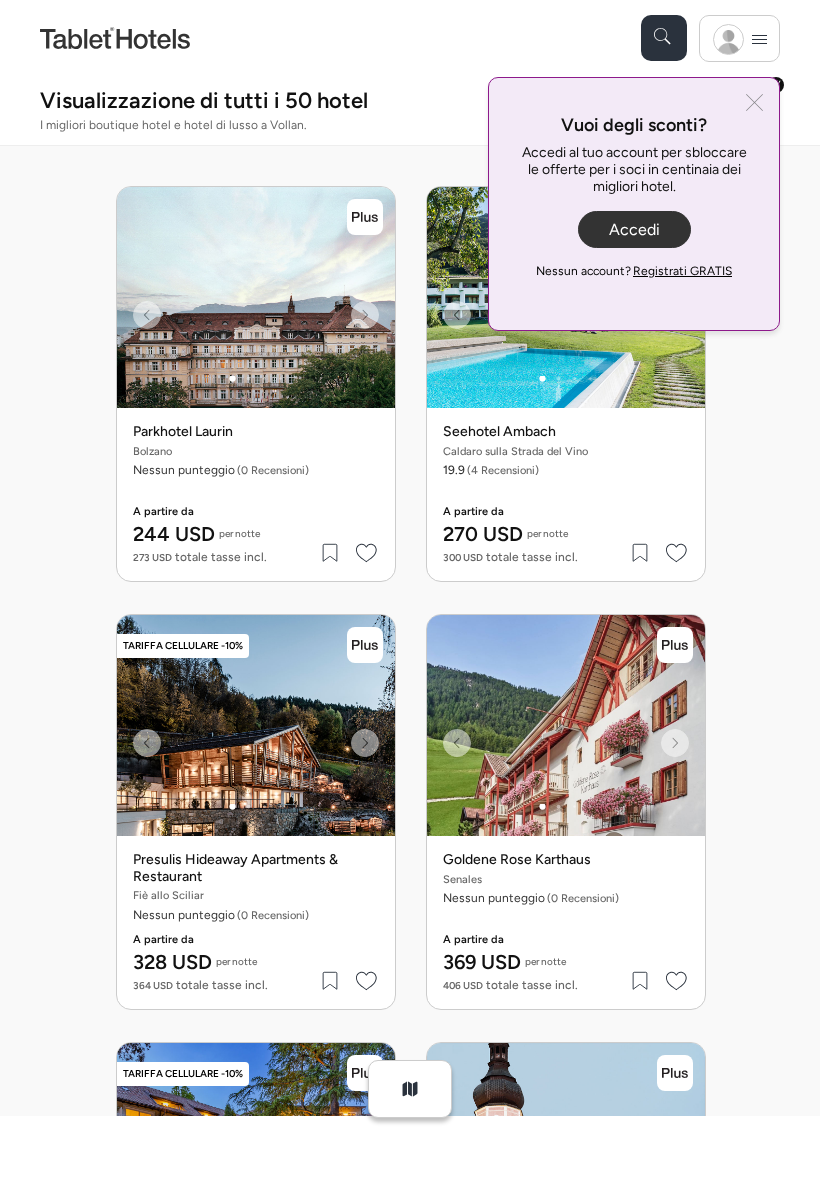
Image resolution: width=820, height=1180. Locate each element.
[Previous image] (147, 315)
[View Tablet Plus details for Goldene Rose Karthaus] (675, 645)
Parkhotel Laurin (183, 432)
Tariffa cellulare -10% (183, 645)
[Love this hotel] (367, 553)
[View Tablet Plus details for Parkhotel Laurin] (365, 217)
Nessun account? (634, 271)
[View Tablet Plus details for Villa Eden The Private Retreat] (365, 1073)
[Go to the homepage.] (115, 37)
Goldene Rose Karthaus (517, 860)
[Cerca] (664, 38)
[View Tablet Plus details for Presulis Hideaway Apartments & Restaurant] (365, 645)
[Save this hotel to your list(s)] (331, 553)
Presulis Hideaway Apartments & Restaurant (235, 868)
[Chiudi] (754, 104)
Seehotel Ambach (499, 432)
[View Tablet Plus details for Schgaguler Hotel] (675, 1073)
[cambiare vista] (410, 1089)
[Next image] (365, 315)
